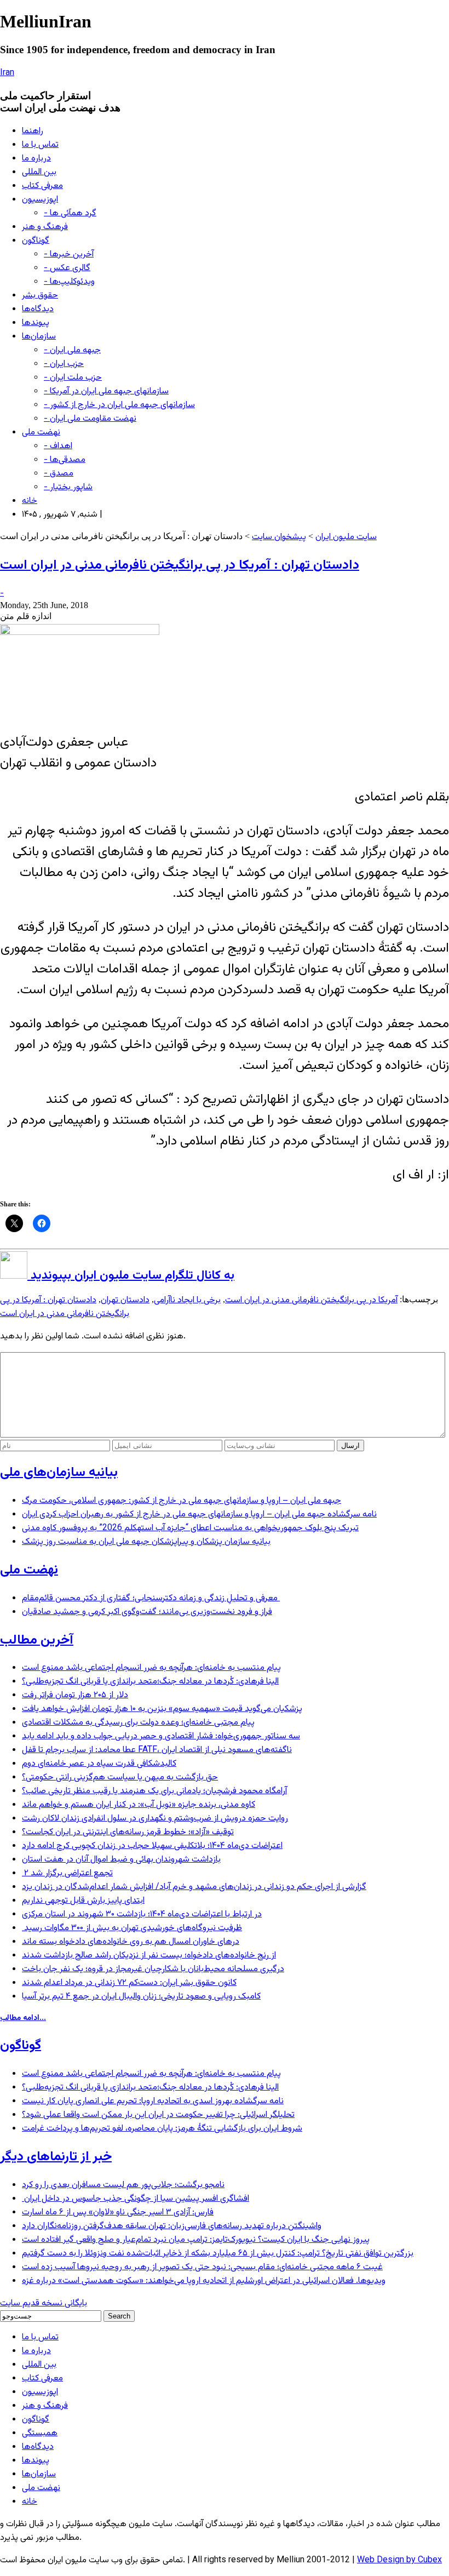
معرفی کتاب (42, 186)
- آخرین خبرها (69, 254)
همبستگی (40, 2433)
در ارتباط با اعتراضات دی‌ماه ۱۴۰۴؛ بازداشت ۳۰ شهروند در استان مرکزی (142, 1914)
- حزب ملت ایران (73, 378)
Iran (7, 73)
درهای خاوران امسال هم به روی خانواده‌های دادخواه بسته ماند (131, 1942)
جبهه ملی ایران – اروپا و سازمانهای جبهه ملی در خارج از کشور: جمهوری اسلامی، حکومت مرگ (182, 1501)
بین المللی (39, 172)
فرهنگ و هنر (45, 227)
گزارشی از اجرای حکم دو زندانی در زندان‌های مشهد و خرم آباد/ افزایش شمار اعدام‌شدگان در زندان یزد (194, 1887)
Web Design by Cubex (399, 2560)
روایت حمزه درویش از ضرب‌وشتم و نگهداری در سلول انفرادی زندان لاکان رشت (155, 1819)
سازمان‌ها (39, 337)
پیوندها (36, 323)
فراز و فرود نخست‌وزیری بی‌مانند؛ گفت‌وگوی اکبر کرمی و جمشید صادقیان (147, 1612)
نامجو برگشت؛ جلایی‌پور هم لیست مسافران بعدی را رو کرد (123, 2185)
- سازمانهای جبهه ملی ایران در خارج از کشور (119, 405)
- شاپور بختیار (68, 487)
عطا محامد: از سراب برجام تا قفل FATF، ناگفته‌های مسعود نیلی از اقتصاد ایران (157, 1750)
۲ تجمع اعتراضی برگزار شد (67, 1873)
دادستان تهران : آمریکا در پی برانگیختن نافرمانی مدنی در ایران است (180, 565)
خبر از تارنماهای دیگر (56, 2157)
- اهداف (58, 446)
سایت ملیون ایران (346, 537)
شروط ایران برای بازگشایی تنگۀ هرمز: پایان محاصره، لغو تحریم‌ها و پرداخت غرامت (162, 2129)
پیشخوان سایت (279, 537)
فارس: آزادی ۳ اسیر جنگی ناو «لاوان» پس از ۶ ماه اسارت (118, 2213)
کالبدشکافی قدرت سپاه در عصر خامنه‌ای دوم (99, 1764)
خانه (30, 501)
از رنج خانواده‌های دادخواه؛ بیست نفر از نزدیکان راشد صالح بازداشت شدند (149, 1956)
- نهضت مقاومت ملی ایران (90, 419)
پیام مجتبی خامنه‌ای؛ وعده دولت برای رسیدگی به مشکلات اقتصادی (138, 1723)
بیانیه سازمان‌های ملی (59, 1473)
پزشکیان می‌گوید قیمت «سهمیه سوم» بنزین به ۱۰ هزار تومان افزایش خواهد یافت (162, 1709)
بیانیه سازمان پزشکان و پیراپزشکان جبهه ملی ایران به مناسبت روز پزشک (146, 1542)
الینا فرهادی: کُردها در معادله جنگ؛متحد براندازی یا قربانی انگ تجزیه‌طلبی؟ (150, 1682)
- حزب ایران (64, 364)
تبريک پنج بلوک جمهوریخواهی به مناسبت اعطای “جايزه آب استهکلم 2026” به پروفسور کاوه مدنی (190, 1528)
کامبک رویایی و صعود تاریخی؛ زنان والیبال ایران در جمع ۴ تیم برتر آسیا (141, 1997)
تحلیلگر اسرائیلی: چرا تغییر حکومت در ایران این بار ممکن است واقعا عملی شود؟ (158, 2115)
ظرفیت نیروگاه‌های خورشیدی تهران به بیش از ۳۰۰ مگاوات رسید (132, 1928)
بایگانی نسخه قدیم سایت (44, 2303)
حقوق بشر (40, 296)
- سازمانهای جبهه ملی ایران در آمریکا (106, 391)
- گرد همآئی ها (70, 213)
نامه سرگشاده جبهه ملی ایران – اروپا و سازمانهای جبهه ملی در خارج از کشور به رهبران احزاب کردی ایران (199, 1515)
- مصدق (59, 474)
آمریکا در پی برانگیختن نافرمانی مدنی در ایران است (311, 1300)
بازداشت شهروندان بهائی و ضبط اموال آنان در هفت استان (121, 1860)
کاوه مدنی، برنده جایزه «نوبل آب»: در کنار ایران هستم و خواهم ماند (139, 1805)
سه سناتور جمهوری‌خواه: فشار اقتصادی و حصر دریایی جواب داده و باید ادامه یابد (161, 1736)
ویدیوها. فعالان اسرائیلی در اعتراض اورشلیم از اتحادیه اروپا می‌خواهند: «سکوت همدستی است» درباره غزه (204, 2281)
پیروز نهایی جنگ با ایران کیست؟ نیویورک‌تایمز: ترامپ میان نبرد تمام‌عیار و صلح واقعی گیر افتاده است (196, 2240)
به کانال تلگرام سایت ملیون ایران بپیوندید (131, 1276)
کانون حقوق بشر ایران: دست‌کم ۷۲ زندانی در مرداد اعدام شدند (129, 1983)
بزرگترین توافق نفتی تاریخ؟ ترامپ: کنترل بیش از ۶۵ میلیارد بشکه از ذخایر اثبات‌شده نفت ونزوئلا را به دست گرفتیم (218, 2254)
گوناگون (36, 241)
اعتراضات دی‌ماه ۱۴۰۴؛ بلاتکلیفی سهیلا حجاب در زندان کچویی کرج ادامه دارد (152, 1846)
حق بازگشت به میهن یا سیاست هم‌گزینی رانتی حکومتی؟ (120, 1778)
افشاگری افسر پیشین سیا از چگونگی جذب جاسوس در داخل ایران (136, 2199)
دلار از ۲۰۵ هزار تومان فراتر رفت (75, 1695)
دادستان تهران (125, 1300)
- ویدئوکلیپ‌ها (69, 282)
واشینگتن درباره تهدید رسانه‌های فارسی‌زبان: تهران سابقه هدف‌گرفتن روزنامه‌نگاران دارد (172, 2226)
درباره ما (36, 159)
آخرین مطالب (37, 1640)
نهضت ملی (41, 433)
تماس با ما (40, 145)
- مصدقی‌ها (65, 460)
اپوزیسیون (40, 200)
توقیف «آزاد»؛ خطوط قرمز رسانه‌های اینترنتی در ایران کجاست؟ (128, 1832)
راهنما (33, 131)
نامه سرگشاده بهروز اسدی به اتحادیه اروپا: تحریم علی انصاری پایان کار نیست (153, 2101)
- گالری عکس (67, 268)
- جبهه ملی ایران (72, 350)
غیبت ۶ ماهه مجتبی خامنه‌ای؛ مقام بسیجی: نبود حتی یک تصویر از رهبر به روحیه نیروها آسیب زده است (202, 2267)
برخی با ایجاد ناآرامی (187, 1300)
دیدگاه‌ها (38, 309)
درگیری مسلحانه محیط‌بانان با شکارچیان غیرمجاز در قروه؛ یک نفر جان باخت (153, 1969)
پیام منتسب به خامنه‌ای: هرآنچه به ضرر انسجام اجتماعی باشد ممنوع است (151, 1668)
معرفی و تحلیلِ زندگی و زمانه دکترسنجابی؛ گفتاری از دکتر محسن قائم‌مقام (151, 1598)
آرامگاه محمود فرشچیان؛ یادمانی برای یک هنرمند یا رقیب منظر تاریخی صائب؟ (154, 1791)
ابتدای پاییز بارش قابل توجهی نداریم (83, 1901)
